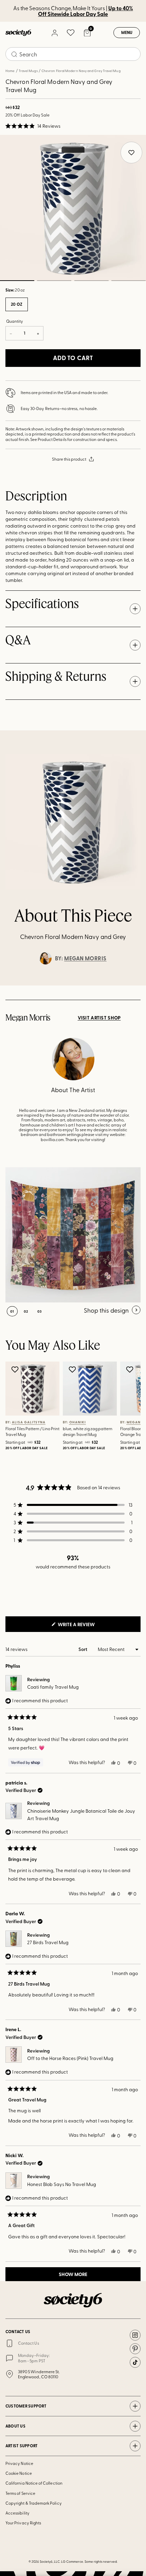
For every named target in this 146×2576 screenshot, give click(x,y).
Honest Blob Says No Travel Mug (62, 2184)
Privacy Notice (19, 2463)
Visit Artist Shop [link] (99, 1018)
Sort (83, 1649)
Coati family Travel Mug (53, 1687)
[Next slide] (134, 985)
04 (129, 281)
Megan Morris (85, 958)
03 (91, 281)
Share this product (69, 459)
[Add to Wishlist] (16, 1369)
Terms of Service (20, 2493)
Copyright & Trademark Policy (34, 2503)
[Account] (54, 33)
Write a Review (87, 1626)
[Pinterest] (135, 2349)
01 (12, 1311)
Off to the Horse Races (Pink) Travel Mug (70, 2058)
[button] (33, 126)
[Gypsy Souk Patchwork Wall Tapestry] (73, 1235)
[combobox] (73, 54)
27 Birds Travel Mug (48, 1942)
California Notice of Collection (34, 2483)
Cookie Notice (19, 2473)
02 (54, 281)
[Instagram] (135, 2335)
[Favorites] (71, 33)
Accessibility (17, 2513)
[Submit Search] (14, 54)
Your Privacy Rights (23, 2523)
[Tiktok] (135, 2362)
